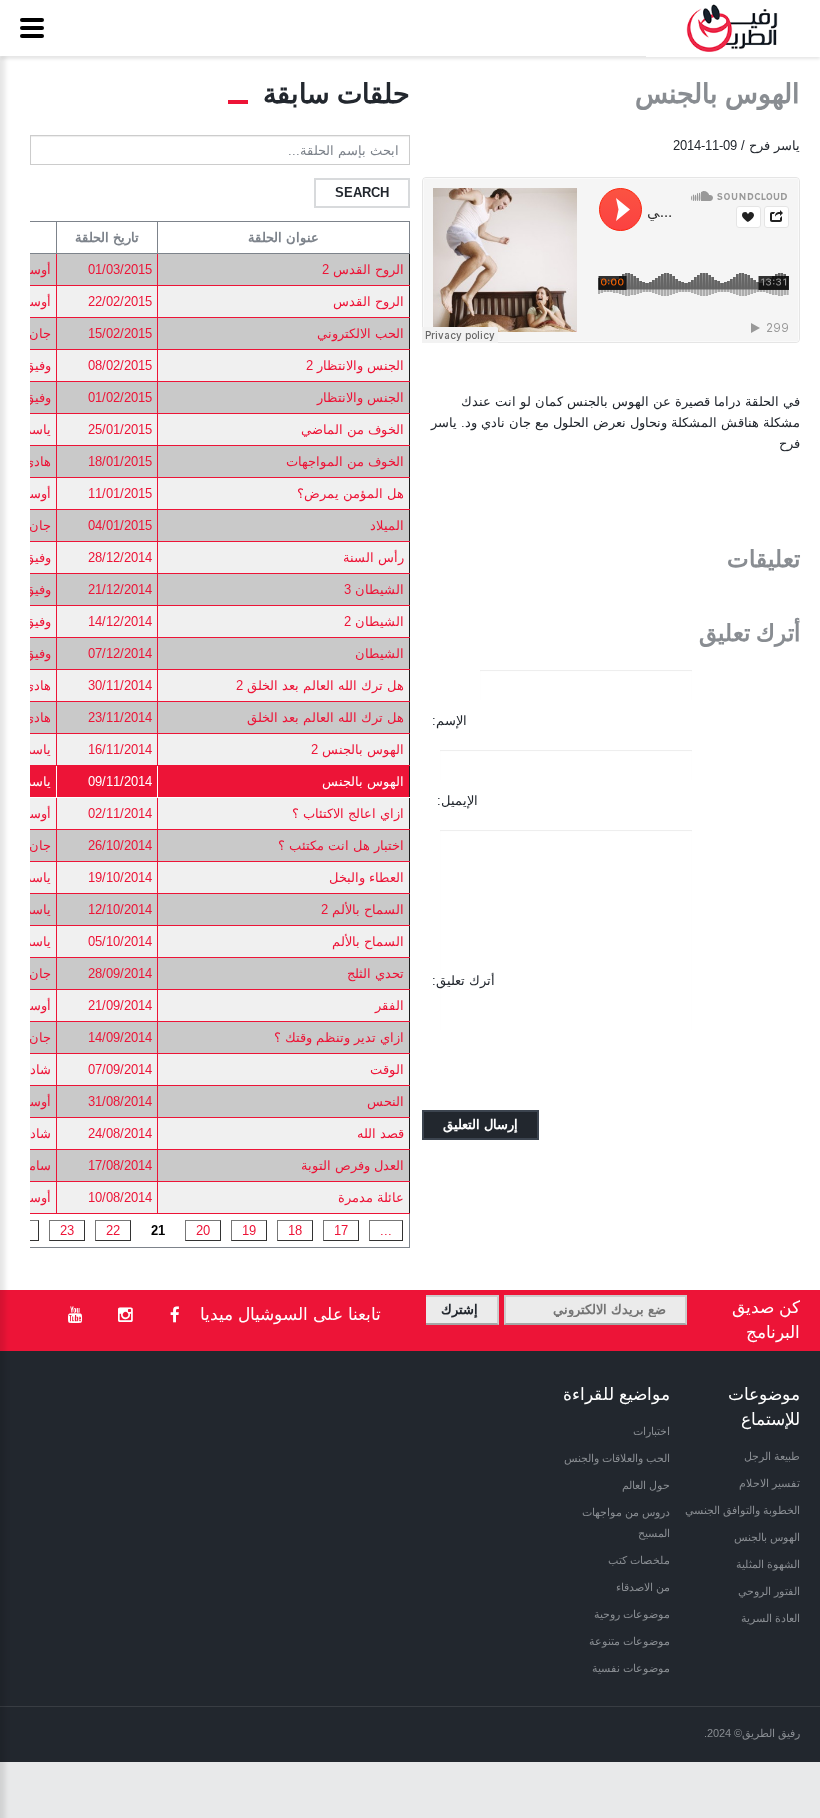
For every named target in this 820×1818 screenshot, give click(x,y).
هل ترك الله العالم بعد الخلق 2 (320, 685)
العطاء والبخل (366, 877)
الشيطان (379, 653)
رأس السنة (373, 557)
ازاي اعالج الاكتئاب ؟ (348, 813)
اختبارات (651, 1431)
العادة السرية (770, 1618)
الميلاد (387, 525)
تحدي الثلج (375, 973)
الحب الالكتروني (360, 333)
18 (295, 1230)
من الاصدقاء (643, 1587)
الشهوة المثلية (768, 1564)
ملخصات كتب (639, 1560)
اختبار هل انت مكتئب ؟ (341, 845)
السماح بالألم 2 (362, 909)
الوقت (387, 1069)
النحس (385, 1101)
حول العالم (646, 1485)
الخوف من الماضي (352, 429)
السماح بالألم (368, 941)
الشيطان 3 (374, 589)
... (386, 1230)
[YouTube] (75, 1316)
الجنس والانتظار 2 (355, 365)
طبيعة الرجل (772, 1456)
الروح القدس (368, 301)
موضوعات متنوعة (629, 1641)
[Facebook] (175, 1316)
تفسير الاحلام (769, 1483)
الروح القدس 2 (363, 269)
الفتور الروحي (769, 1591)
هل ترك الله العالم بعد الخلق (325, 717)
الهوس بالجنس (363, 781)
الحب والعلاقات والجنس (617, 1458)
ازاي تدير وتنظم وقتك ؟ (339, 1037)
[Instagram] (125, 1316)
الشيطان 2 (374, 621)
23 (67, 1230)
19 (249, 1230)
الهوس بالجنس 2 (357, 749)
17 (341, 1230)
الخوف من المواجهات (345, 461)
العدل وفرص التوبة (352, 1165)
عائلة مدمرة (371, 1197)
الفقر (389, 1005)
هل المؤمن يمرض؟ (350, 493)
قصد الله (380, 1133)
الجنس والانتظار (360, 397)
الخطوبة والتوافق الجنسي (742, 1510)
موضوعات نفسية (631, 1668)
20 (203, 1230)
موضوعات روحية (632, 1614)
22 (113, 1230)
